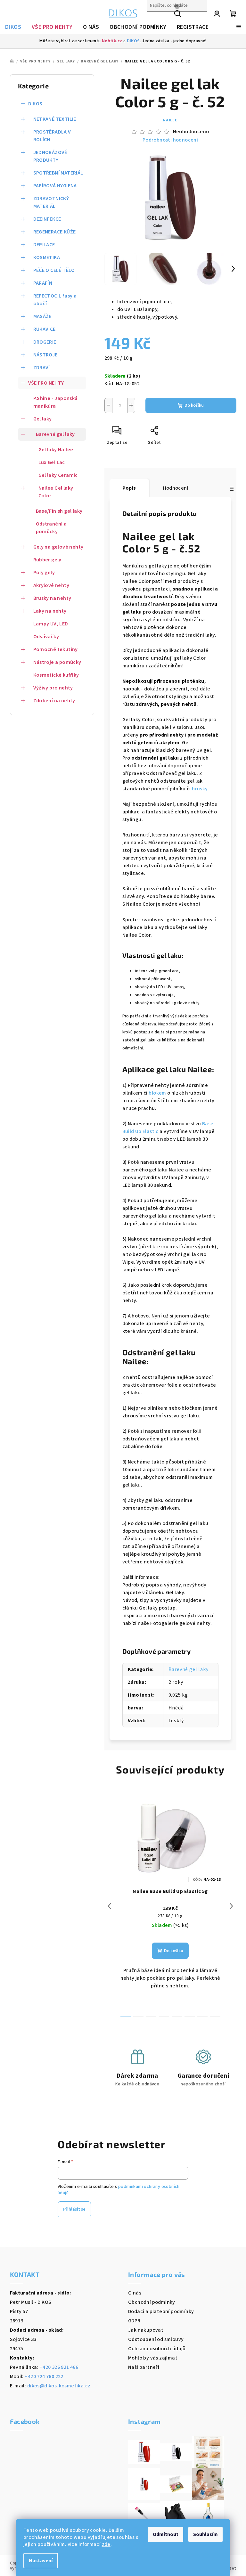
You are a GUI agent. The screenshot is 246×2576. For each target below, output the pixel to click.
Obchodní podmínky (152, 2302)
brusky (200, 789)
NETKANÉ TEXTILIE (55, 119)
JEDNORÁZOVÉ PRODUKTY (50, 156)
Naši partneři (144, 2367)
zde (106, 2544)
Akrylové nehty (51, 585)
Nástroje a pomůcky (57, 662)
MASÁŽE (42, 316)
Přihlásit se (74, 2209)
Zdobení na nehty (54, 701)
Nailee (170, 120)
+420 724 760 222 (44, 2376)
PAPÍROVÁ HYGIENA (55, 186)
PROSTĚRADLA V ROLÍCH (52, 136)
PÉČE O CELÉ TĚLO (54, 270)
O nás (135, 2293)
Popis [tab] (129, 488)
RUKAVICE (45, 329)
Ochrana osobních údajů (157, 2349)
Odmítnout (166, 2534)
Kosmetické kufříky (56, 675)
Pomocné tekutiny (56, 649)
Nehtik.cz (112, 41)
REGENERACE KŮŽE (55, 232)
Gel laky (43, 419)
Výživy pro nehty (53, 688)
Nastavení (41, 2561)
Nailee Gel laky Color (56, 492)
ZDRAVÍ (42, 368)
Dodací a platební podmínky (161, 2311)
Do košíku (194, 405)
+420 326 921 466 (59, 2367)
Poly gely (44, 573)
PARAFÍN (43, 283)
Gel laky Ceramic (58, 475)
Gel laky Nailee (56, 450)
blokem (157, 1093)
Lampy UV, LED (51, 624)
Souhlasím (205, 2534)
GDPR (134, 2321)
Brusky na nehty (52, 598)
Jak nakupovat (146, 2330)
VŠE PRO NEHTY (46, 383)
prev (110, 1906)
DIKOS (133, 41)
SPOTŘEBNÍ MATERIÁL (58, 173)
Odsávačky (46, 637)
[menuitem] (13, 27)
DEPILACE (44, 245)
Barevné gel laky (55, 434)
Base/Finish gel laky (59, 511)
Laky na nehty (50, 611)
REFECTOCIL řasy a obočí (55, 300)
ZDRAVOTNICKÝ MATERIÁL (51, 202)
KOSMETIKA (47, 257)
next (231, 1906)
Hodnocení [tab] (176, 488)
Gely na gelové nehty (58, 547)
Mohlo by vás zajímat (153, 2358)
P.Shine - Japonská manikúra (56, 402)
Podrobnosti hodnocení (170, 140)
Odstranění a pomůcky (51, 528)
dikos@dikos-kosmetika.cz (59, 2386)
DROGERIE (45, 342)
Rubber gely (47, 560)
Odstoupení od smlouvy (156, 2339)
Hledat (155, 19)
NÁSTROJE (45, 355)
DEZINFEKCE (47, 219)
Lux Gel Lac (52, 462)
